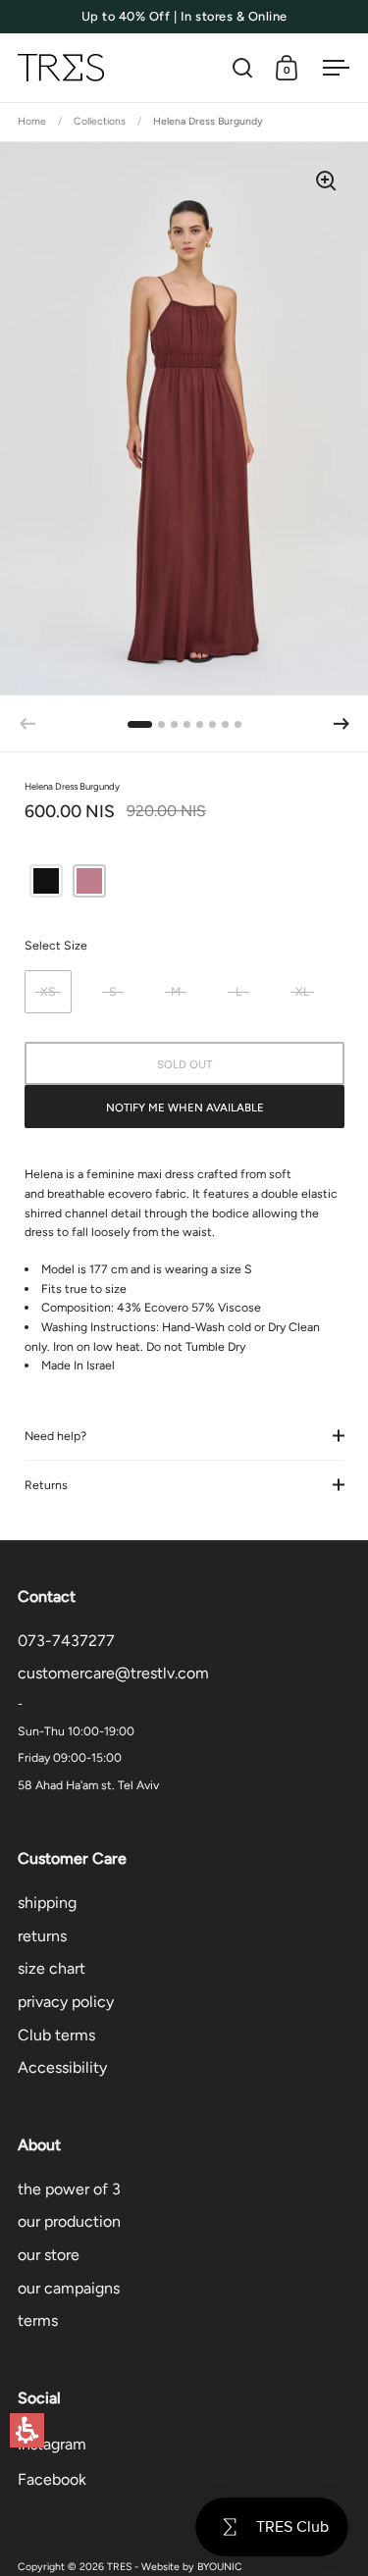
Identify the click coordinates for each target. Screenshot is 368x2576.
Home (32, 121)
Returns (46, 1485)
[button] (27, 2430)
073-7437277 (66, 1641)
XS (48, 991)
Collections (100, 121)
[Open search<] (243, 68)
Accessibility (62, 2067)
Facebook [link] (52, 2479)
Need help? (55, 1436)
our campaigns (69, 2288)
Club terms (56, 2035)
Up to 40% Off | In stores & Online (184, 17)
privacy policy (66, 2002)
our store (49, 2255)
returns (42, 1936)
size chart (52, 1968)
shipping (47, 1903)
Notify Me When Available (185, 1108)
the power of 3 (69, 2189)
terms (38, 2320)
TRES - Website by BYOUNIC (175, 2567)
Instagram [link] (52, 2444)
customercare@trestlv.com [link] (113, 1673)
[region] (184, 123)
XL (302, 991)
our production (69, 2221)
